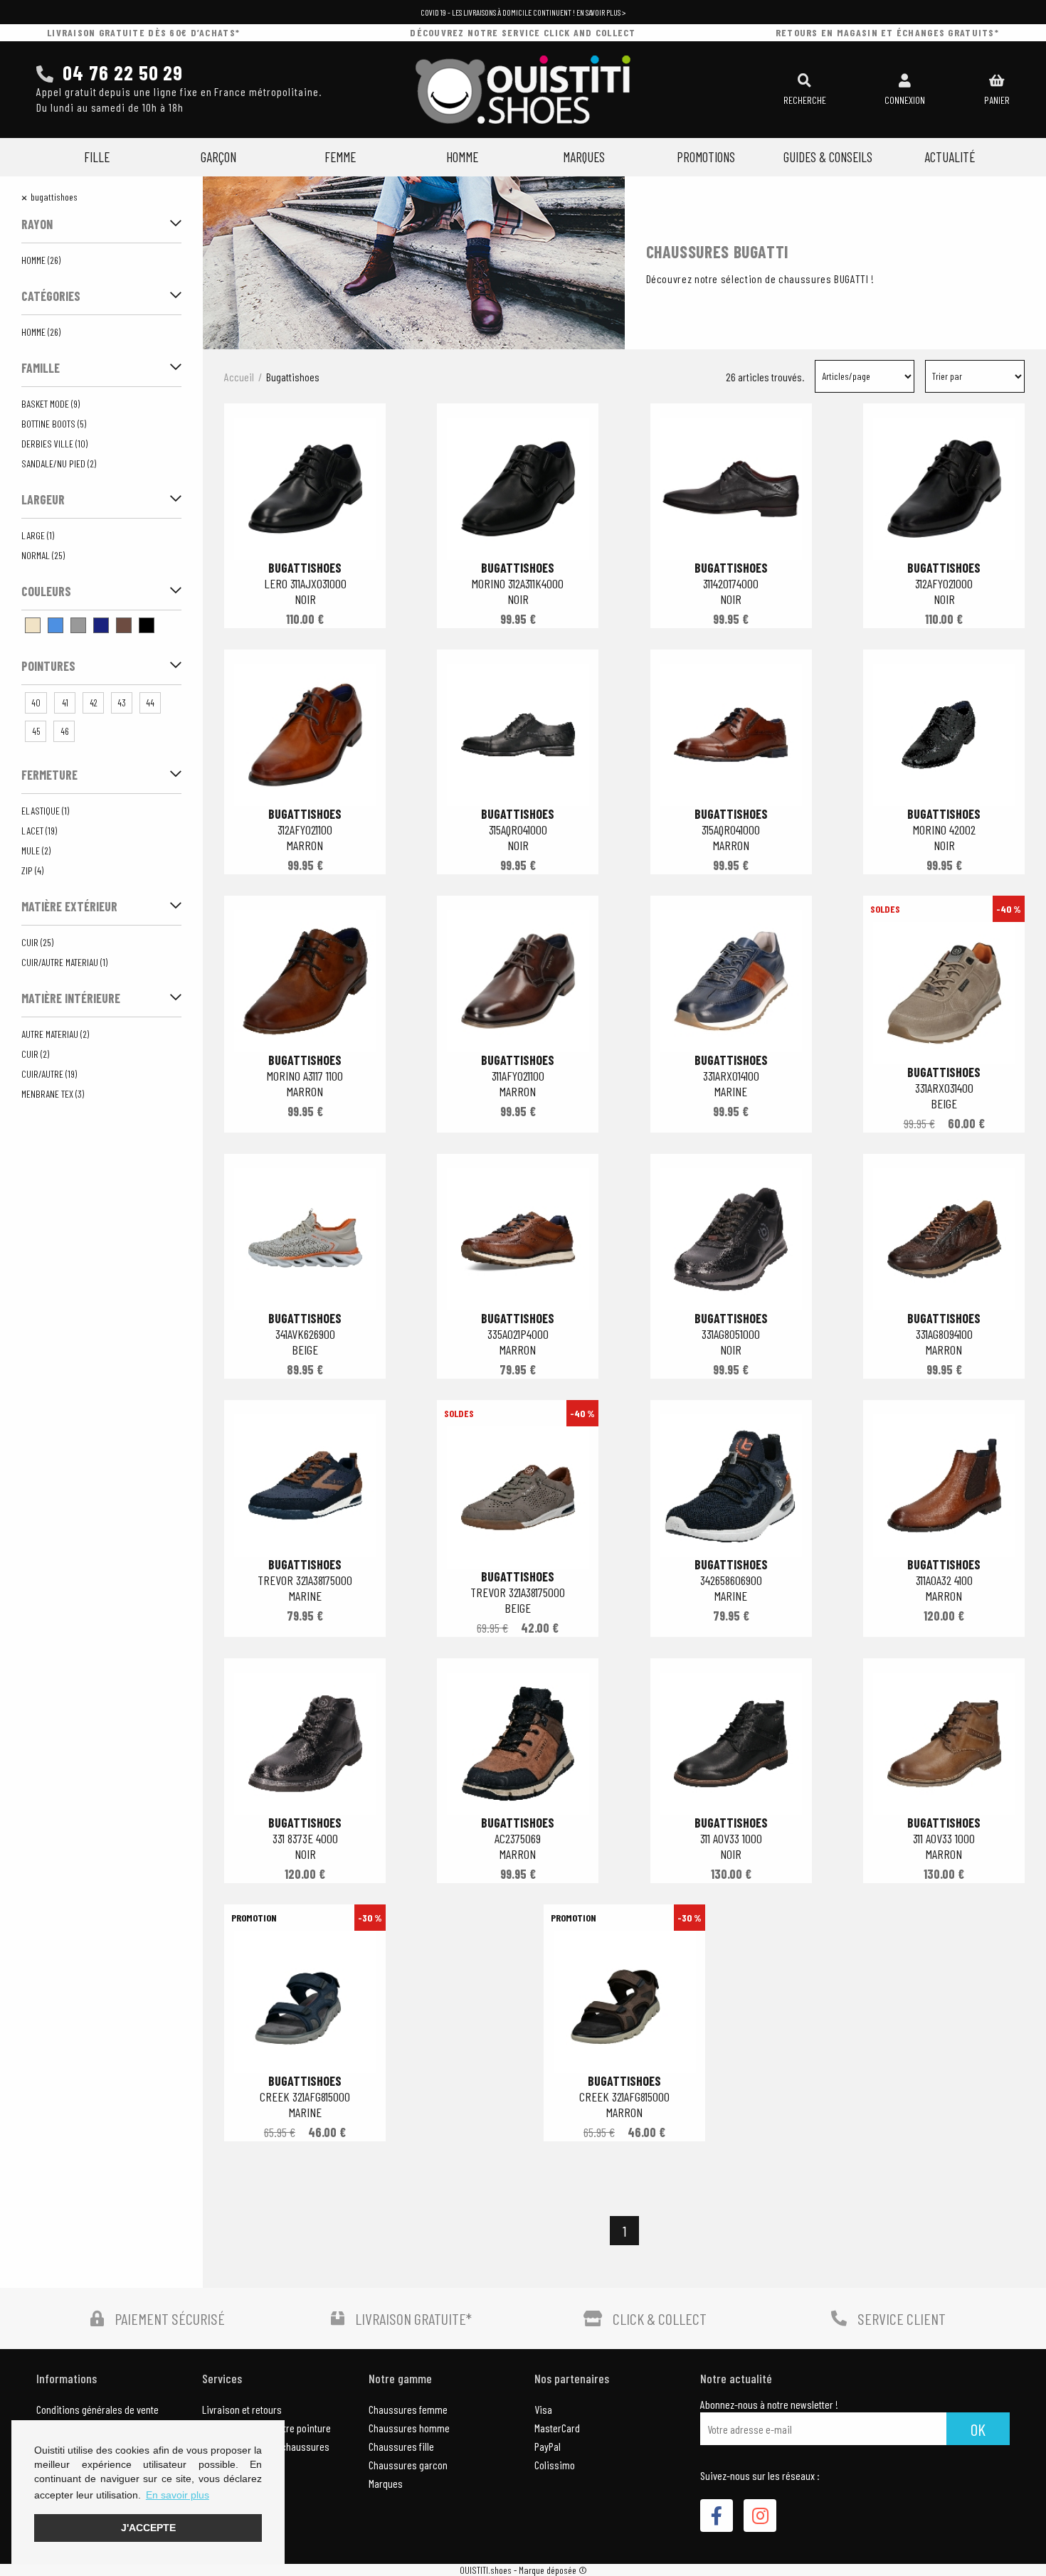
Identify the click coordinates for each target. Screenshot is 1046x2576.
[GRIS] (78, 625)
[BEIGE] (33, 625)
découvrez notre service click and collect (523, 32)
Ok (978, 2429)
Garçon (218, 157)
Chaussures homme (409, 2428)
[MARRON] (124, 625)
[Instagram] (760, 2516)
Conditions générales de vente (97, 2409)
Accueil (239, 377)
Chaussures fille (401, 2446)
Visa (543, 2409)
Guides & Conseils (828, 157)
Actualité (950, 157)
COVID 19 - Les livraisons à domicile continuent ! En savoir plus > (523, 12)
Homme (462, 157)
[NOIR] (147, 625)
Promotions (706, 157)
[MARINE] (101, 625)
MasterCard (557, 2428)
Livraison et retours (242, 2409)
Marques (584, 157)
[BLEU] (56, 625)
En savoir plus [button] (178, 2495)
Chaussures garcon (408, 2465)
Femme (340, 157)
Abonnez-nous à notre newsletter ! (769, 2405)
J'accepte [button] (148, 2528)
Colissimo (555, 2465)
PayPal (548, 2446)
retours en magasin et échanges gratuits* (887, 32)
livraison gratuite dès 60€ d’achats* (143, 32)
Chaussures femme (408, 2409)
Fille (97, 157)
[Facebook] (717, 2516)
